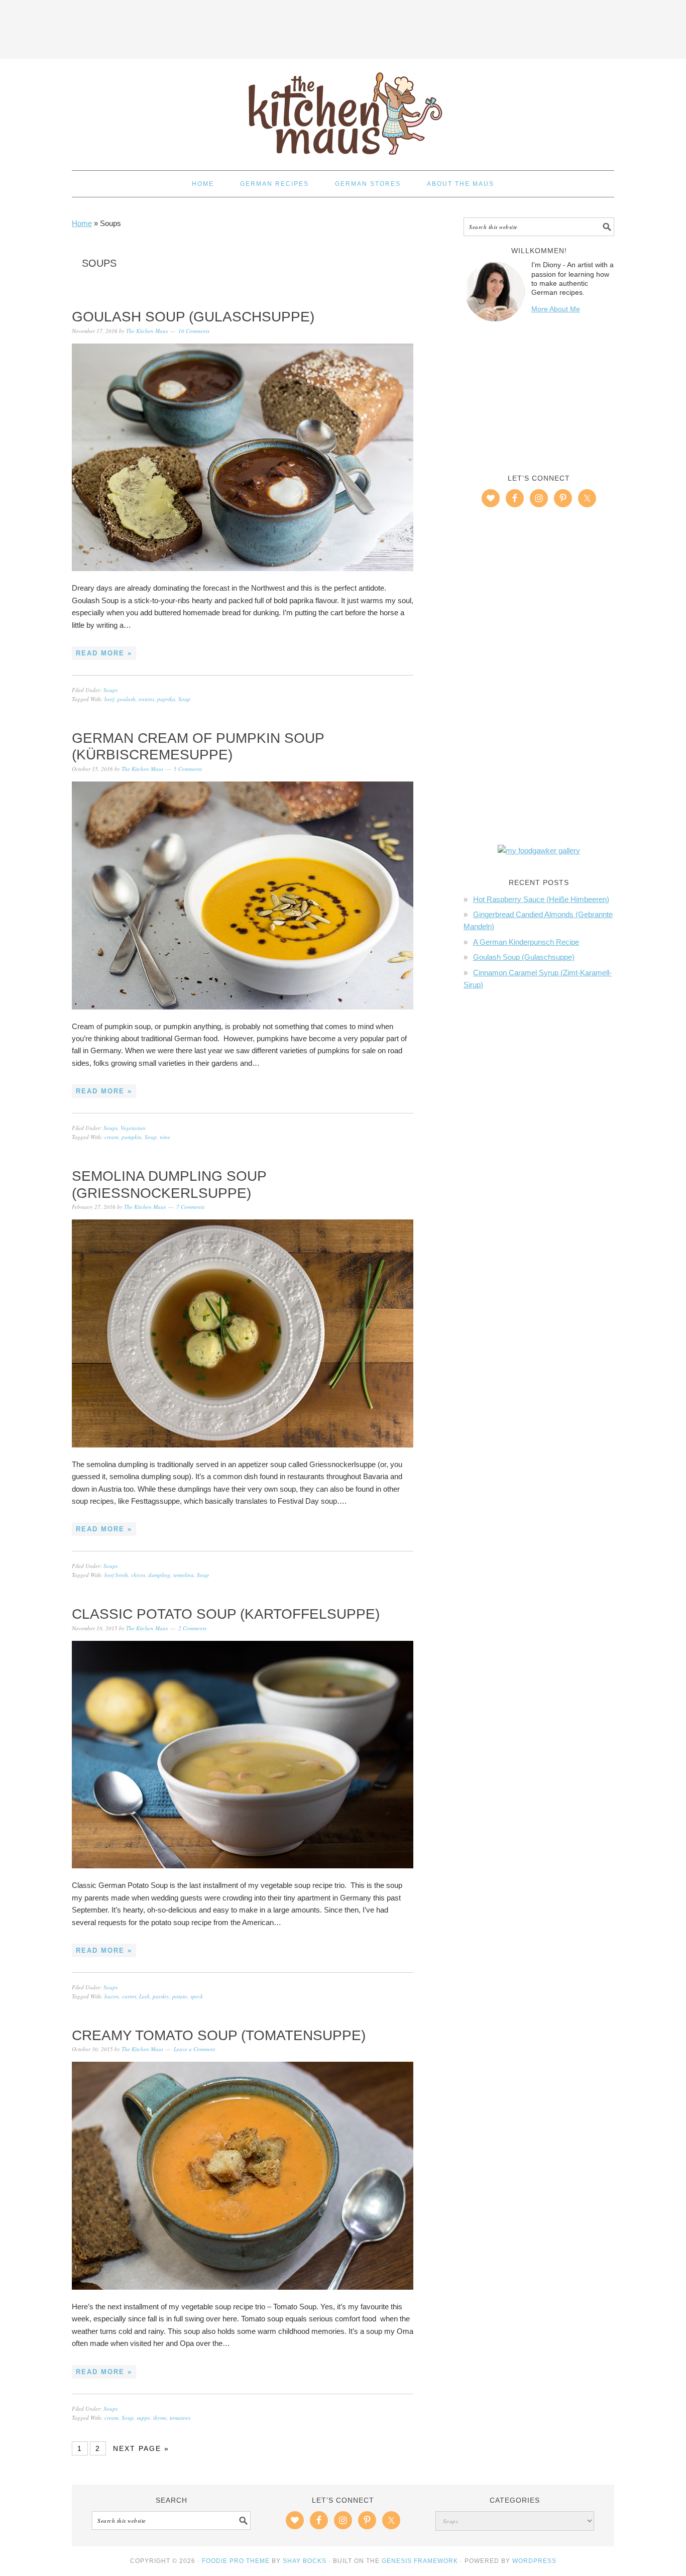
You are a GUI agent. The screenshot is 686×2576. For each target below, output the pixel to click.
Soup (184, 699)
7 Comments (190, 1207)
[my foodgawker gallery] (539, 851)
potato (180, 1996)
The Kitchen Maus (343, 110)
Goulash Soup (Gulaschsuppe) (193, 317)
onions (146, 699)
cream (111, 1137)
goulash (126, 699)
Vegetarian (133, 1128)
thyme (160, 2418)
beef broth (116, 1575)
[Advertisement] (343, 28)
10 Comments (194, 331)
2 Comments (192, 1628)
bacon (112, 1996)
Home (82, 223)
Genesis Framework (420, 2561)
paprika (166, 699)
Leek (144, 1996)
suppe (143, 2418)
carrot (129, 1996)
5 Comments (188, 769)
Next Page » (141, 2448)
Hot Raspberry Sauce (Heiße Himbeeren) (541, 899)
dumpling (159, 1575)
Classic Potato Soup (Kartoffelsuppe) (226, 1614)
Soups (110, 690)
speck (197, 1996)
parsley (161, 1996)
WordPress (534, 2561)
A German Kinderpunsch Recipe (526, 942)
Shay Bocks (305, 2561)
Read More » (104, 653)
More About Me (556, 309)
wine (165, 1137)
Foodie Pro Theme (236, 2561)
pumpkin (132, 1137)
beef (109, 699)
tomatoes (180, 2418)
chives (138, 1575)
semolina (184, 1575)
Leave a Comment (194, 2049)
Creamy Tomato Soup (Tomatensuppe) (219, 2035)
